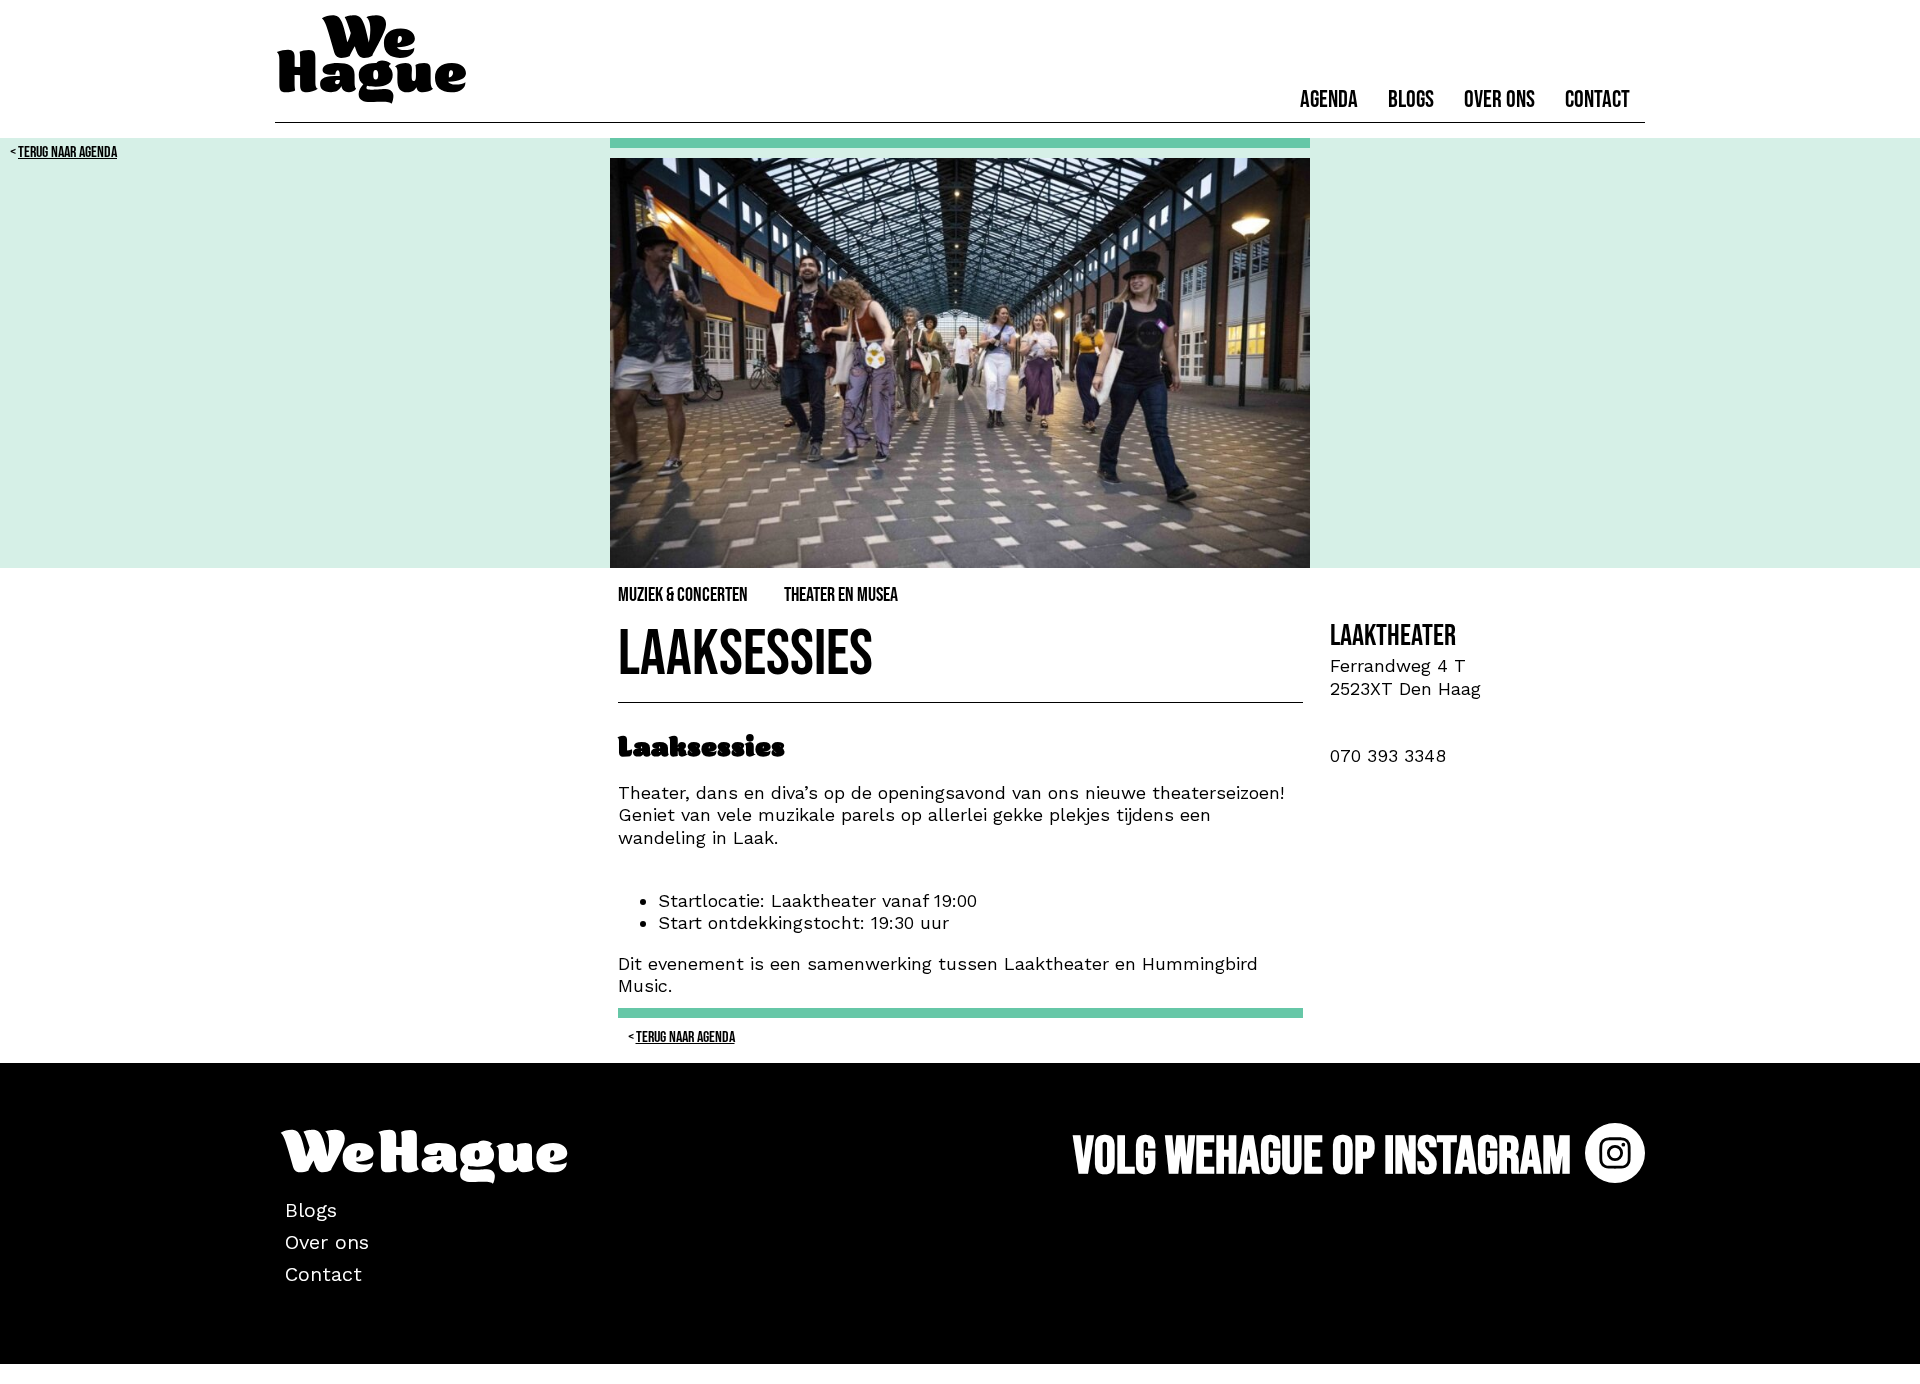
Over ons (1499, 99)
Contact (1597, 99)
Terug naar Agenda (67, 152)
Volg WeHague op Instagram (1326, 1156)
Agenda (1329, 99)
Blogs (1411, 99)
